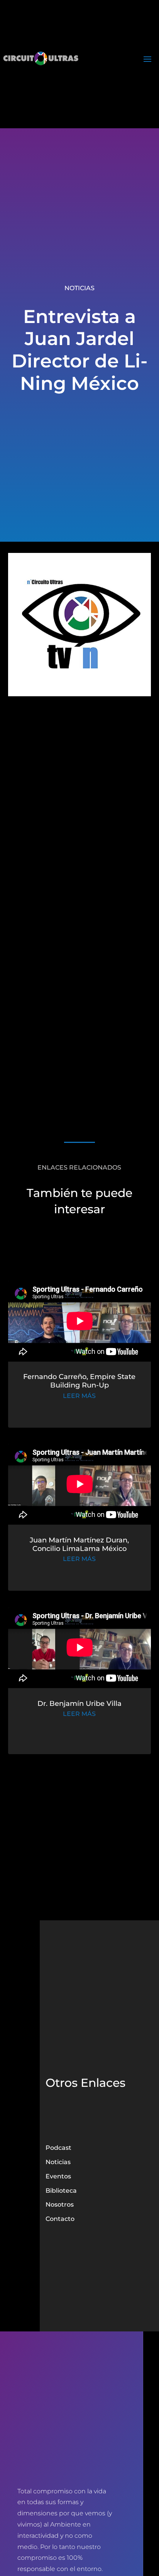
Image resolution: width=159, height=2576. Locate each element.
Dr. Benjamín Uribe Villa (79, 1704)
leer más (79, 1396)
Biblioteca (61, 2191)
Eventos (58, 2176)
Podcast (58, 2148)
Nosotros (60, 2204)
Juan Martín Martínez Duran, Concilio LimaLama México (79, 1544)
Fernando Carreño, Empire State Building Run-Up (79, 1381)
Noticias (79, 288)
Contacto (60, 2219)
